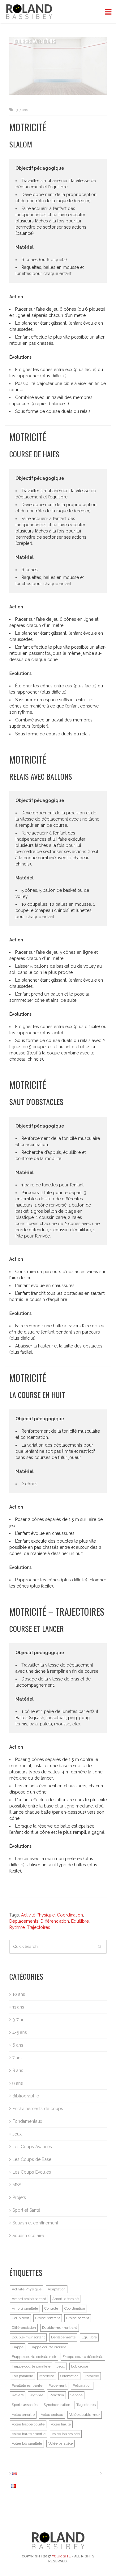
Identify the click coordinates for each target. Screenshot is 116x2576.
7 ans (17, 2058)
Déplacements (24, 1921)
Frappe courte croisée (48, 2347)
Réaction (57, 2395)
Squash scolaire (28, 2236)
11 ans (18, 2007)
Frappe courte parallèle (31, 2366)
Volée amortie (23, 2415)
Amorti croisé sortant (29, 2299)
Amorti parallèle (25, 2308)
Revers (18, 2395)
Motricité (47, 2376)
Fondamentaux (27, 2121)
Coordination (70, 1915)
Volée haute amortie (29, 2434)
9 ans (18, 2083)
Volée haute (61, 2424)
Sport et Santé (26, 2210)
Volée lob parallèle (27, 2443)
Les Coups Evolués (32, 2172)
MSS (17, 2185)
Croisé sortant (78, 2318)
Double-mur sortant (28, 2337)
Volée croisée (52, 2415)
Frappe (18, 2347)
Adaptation (57, 2289)
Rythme (17, 1927)
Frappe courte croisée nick (34, 2357)
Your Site (61, 2556)
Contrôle (51, 2308)
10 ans (19, 1994)
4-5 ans (20, 2032)
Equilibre (80, 1921)
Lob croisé (80, 2366)
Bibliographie (26, 2096)
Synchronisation (57, 2405)
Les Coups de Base (32, 2159)
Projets (19, 2197)
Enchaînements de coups (38, 2109)
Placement (58, 2385)
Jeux (17, 2134)
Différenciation (55, 1921)
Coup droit (20, 2318)
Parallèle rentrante (27, 2385)
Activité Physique (38, 1915)
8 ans (18, 2070)
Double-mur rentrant (60, 2328)
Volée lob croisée (66, 2434)
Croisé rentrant (48, 2318)
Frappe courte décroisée (83, 2357)
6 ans (18, 2045)
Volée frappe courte (28, 2424)
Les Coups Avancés (32, 2147)
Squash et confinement (35, 2223)
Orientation (69, 2376)
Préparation (82, 2385)
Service (76, 2395)
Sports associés (25, 2405)
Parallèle (92, 2376)
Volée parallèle (60, 2443)
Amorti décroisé (65, 2299)
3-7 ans (22, 110)
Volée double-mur (85, 2415)
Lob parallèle (22, 2376)
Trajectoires (39, 1927)
